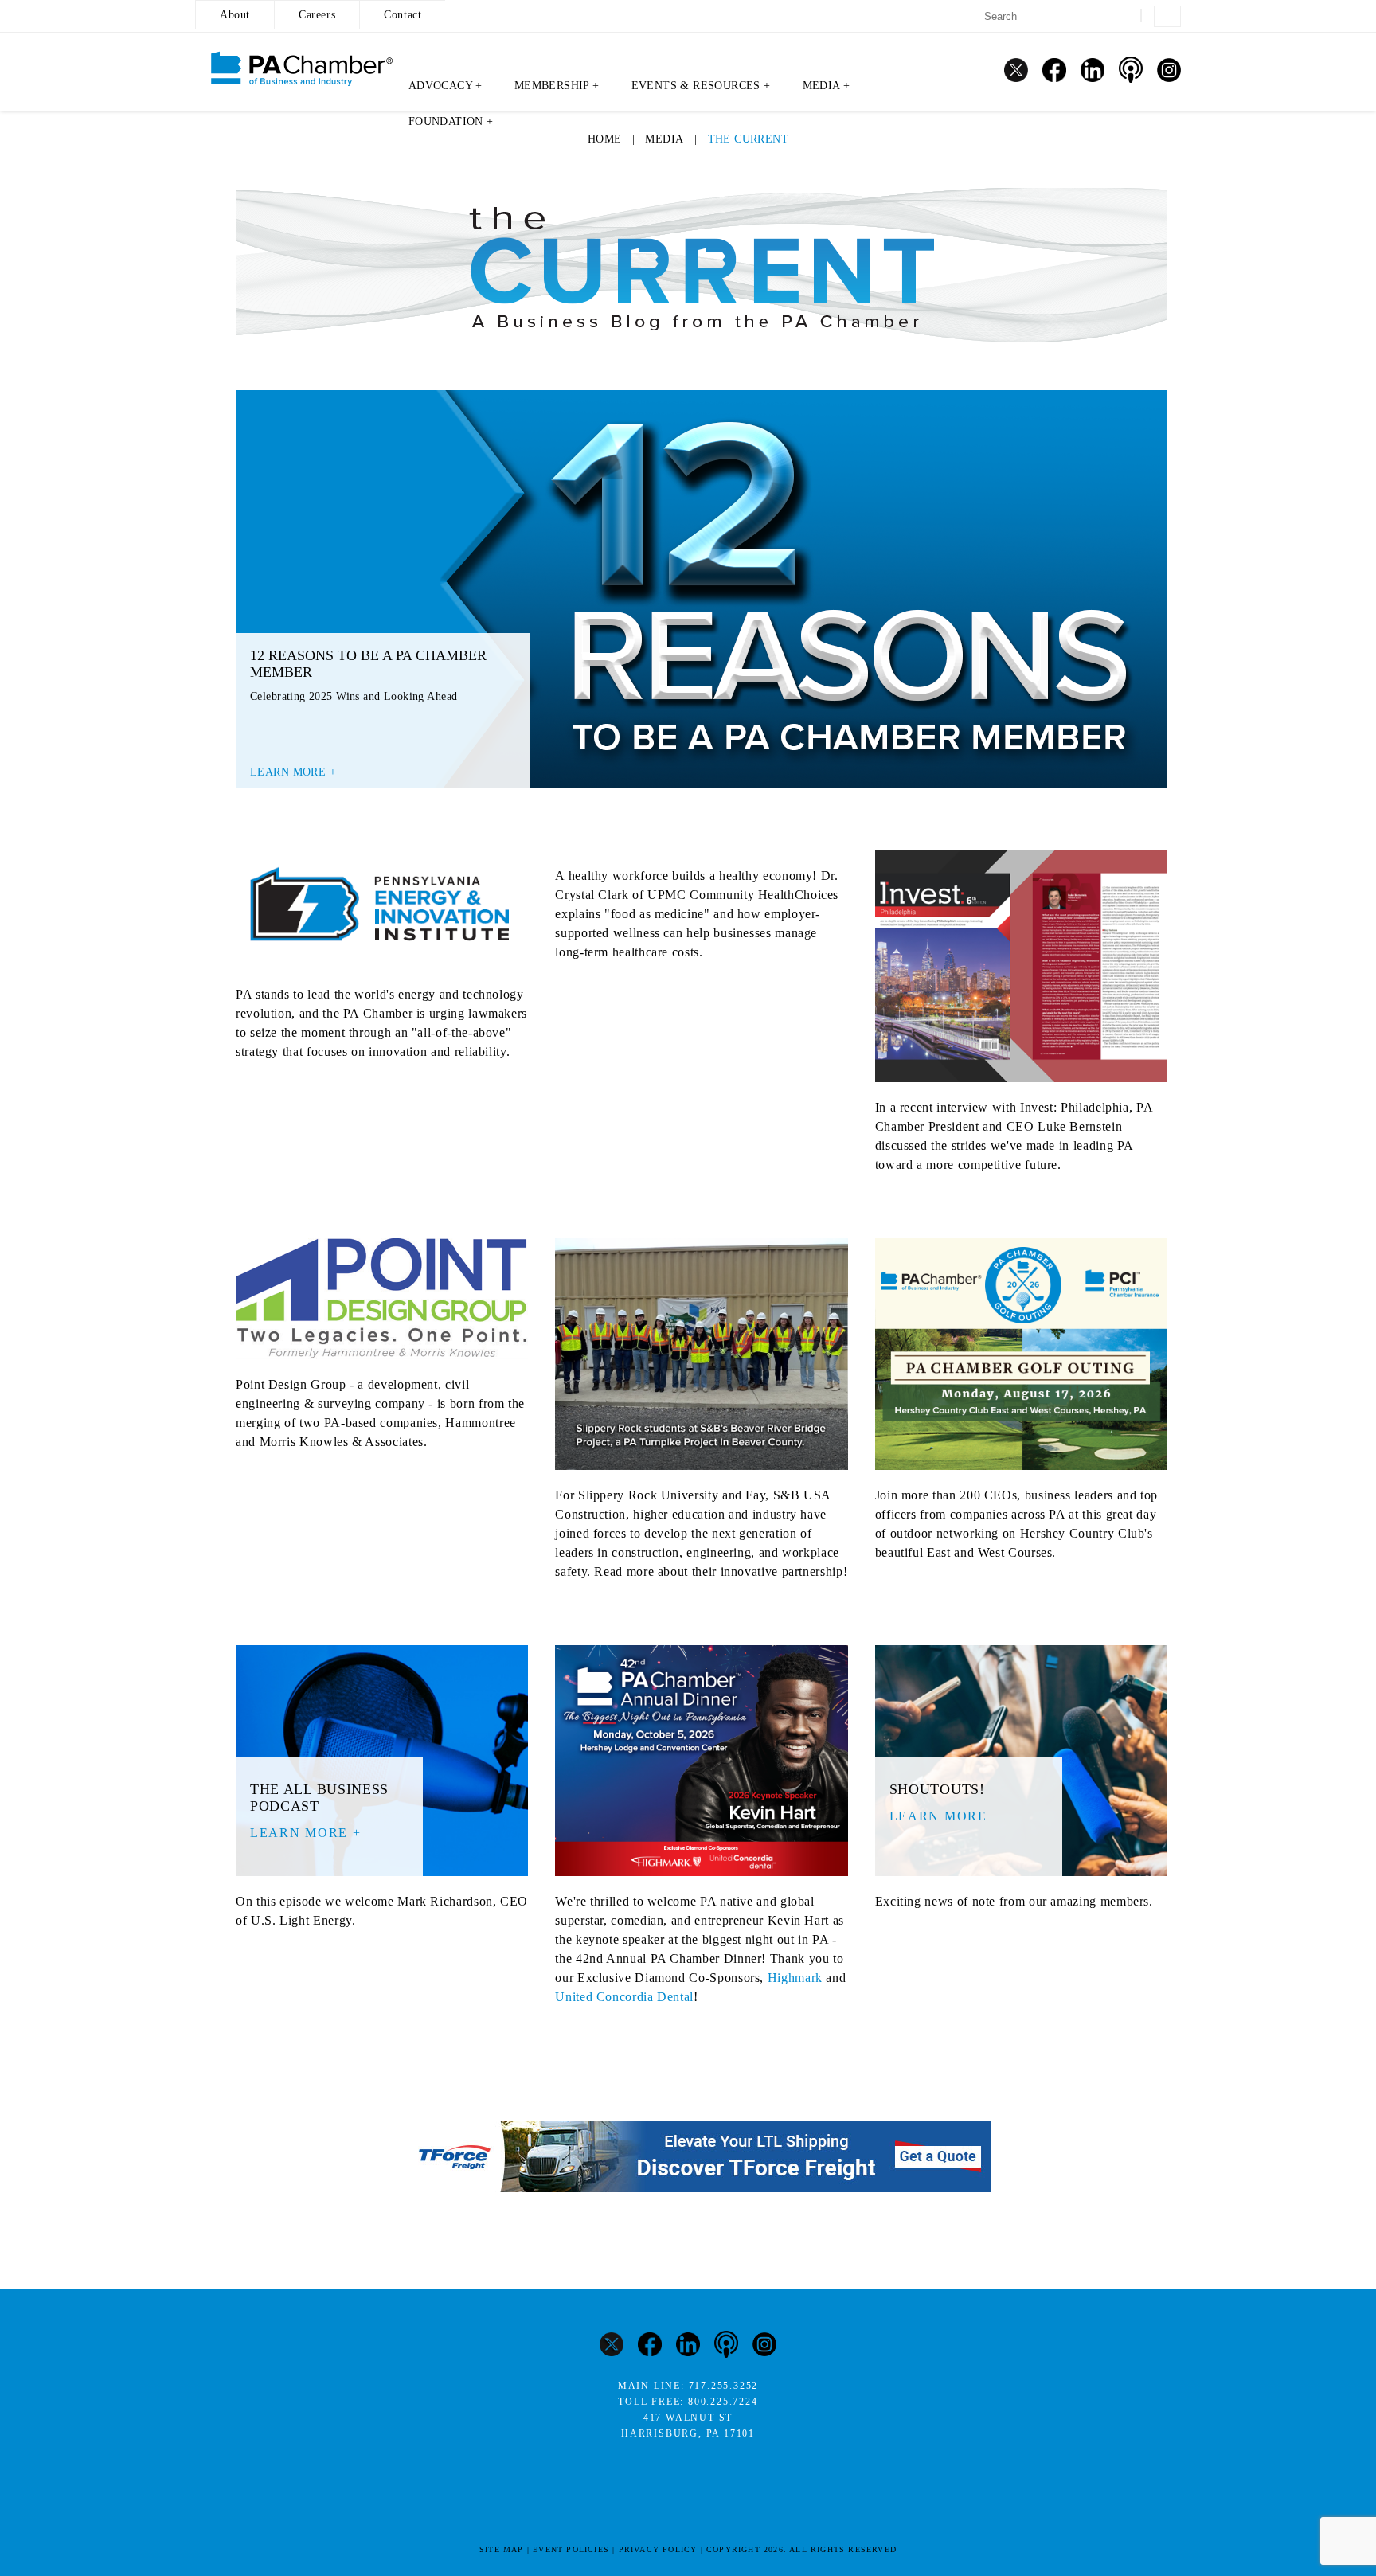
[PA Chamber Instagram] (1169, 70)
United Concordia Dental (624, 1997)
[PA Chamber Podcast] (1131, 70)
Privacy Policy (658, 2549)
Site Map (502, 2549)
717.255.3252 (724, 2386)
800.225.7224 (723, 2402)
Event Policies (571, 2549)
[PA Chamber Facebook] (1054, 70)
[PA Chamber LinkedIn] (1093, 70)
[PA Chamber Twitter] (1016, 70)
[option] (702, 589)
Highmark (795, 1978)
